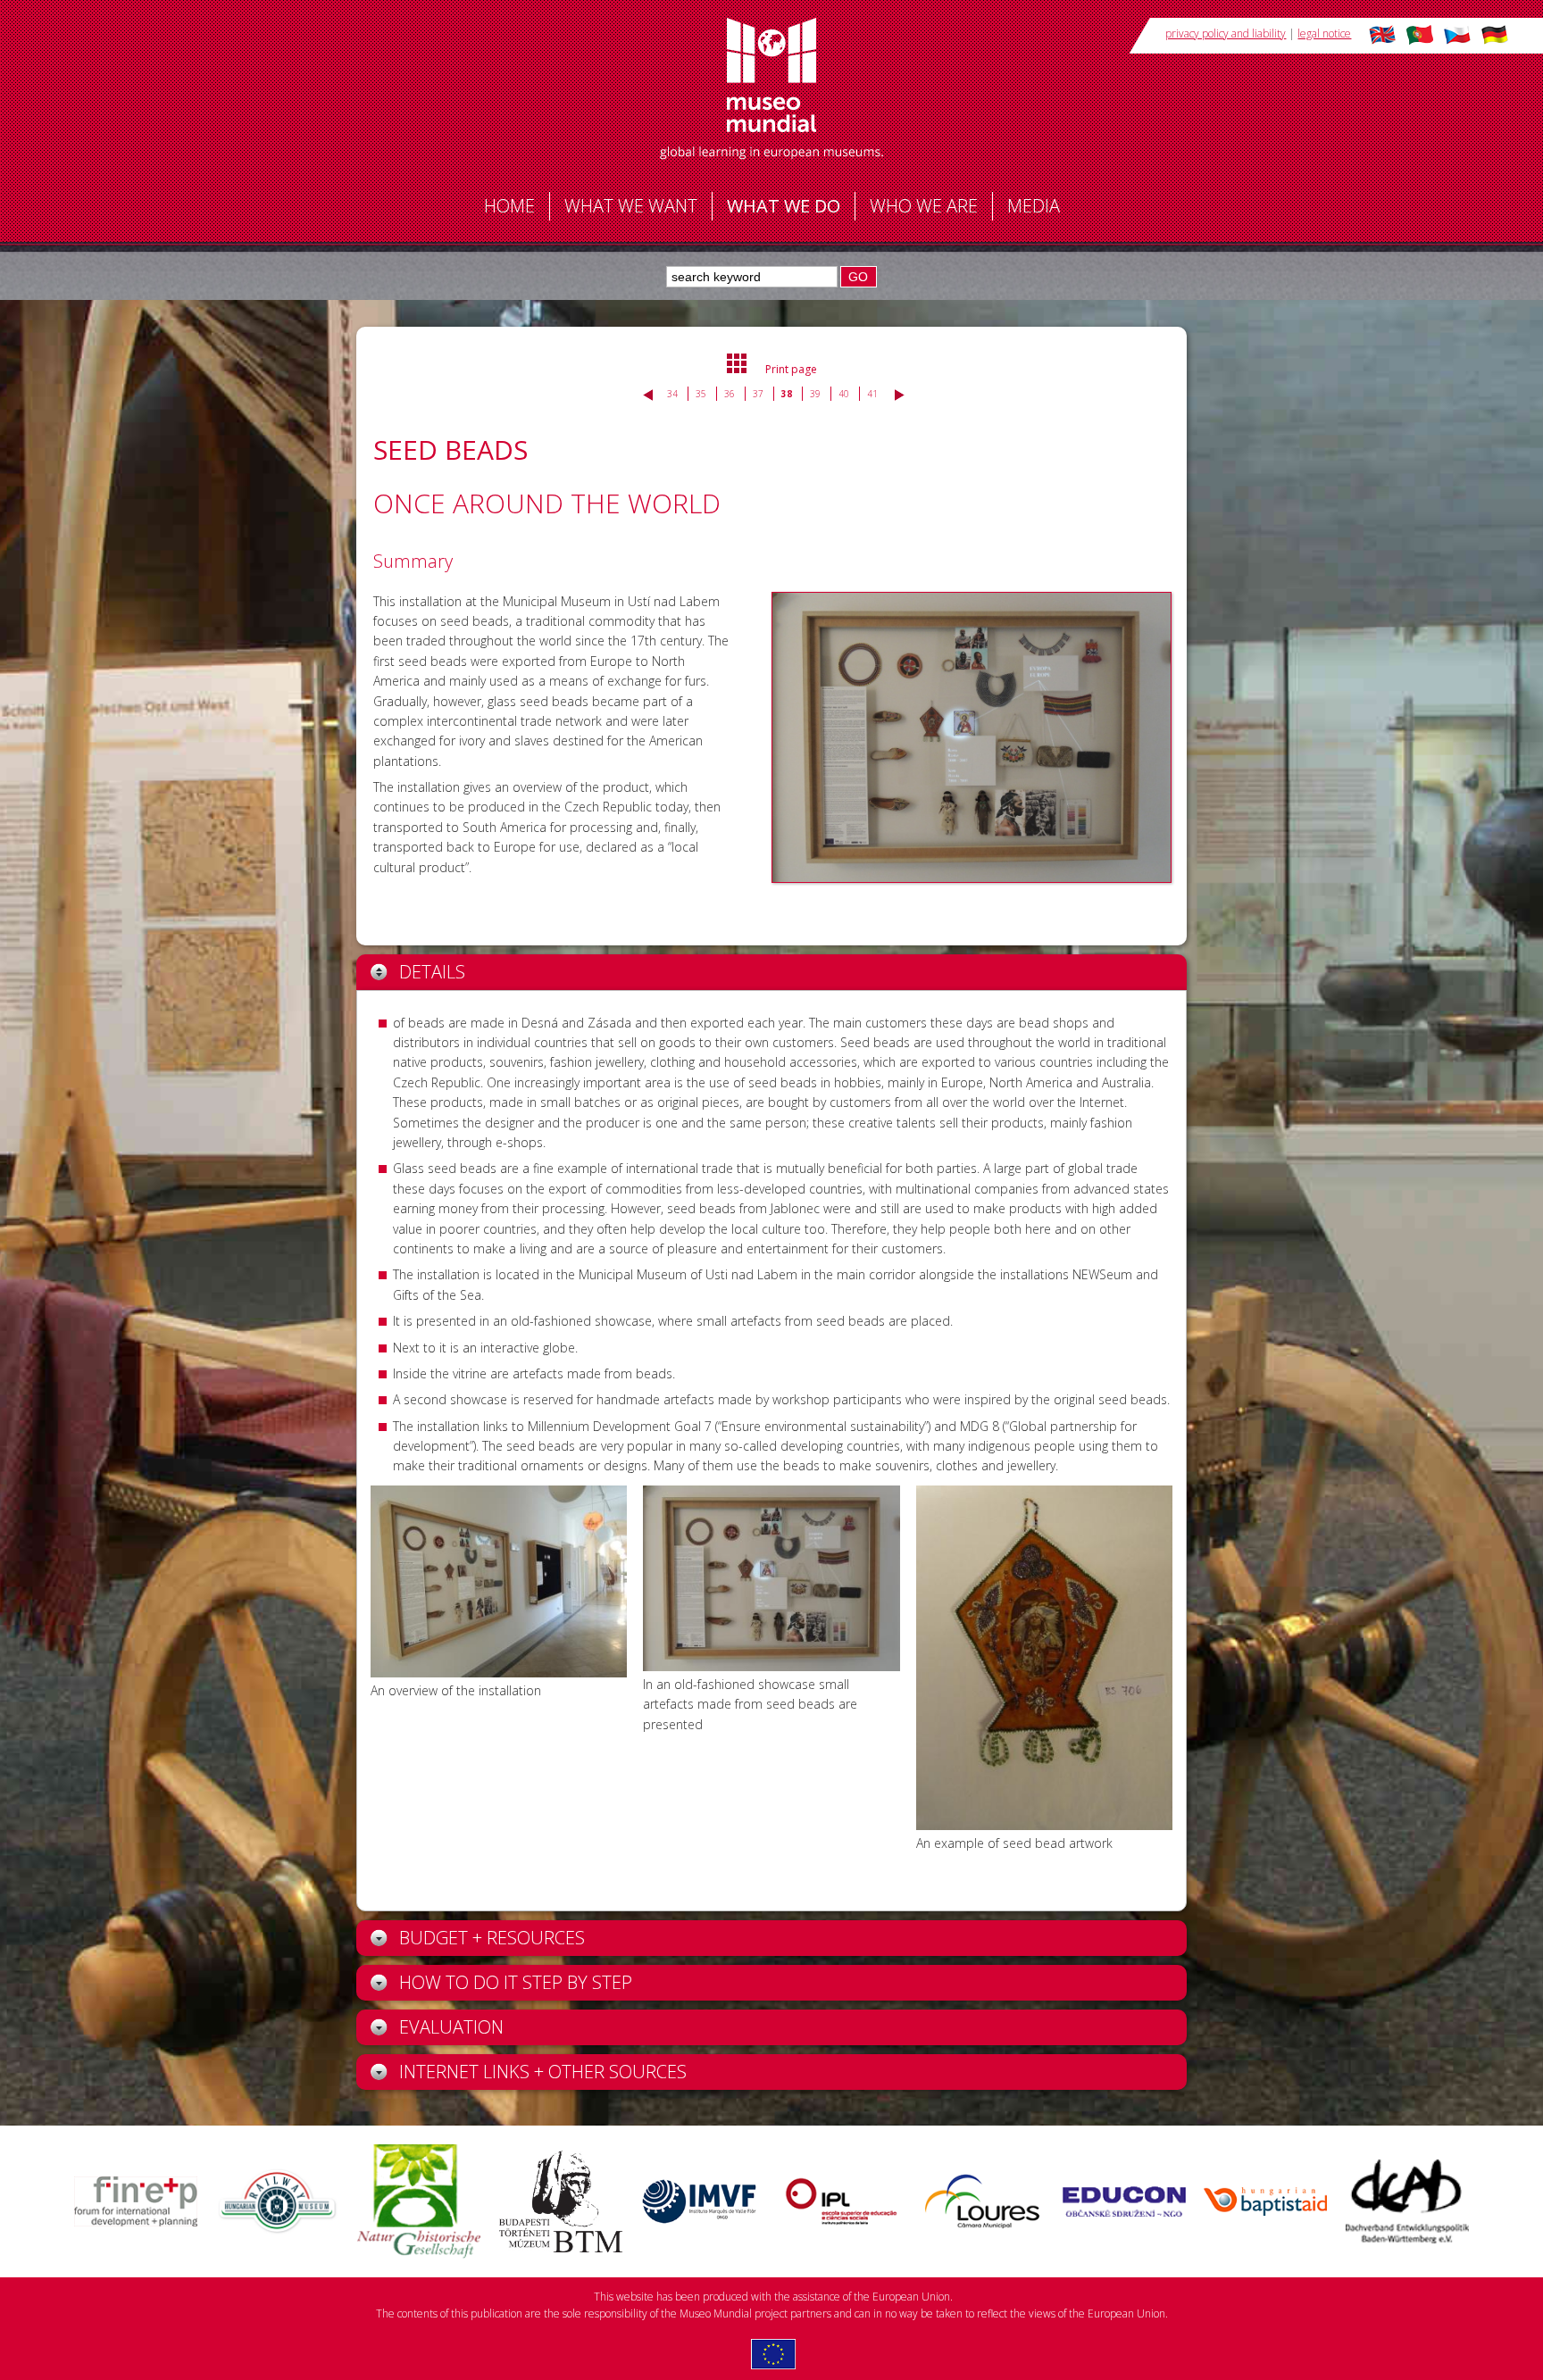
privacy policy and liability (1226, 33)
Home (509, 206)
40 (844, 394)
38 (787, 394)
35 (701, 394)
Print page (791, 369)
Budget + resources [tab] (492, 1938)
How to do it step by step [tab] (516, 1982)
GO (858, 277)
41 (872, 394)
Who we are (924, 206)
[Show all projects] (738, 370)
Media (1034, 206)
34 (672, 394)
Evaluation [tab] (451, 2027)
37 (758, 394)
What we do (784, 206)
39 (815, 394)
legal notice (1324, 33)
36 (730, 394)
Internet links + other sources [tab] (543, 2072)
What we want (631, 206)
